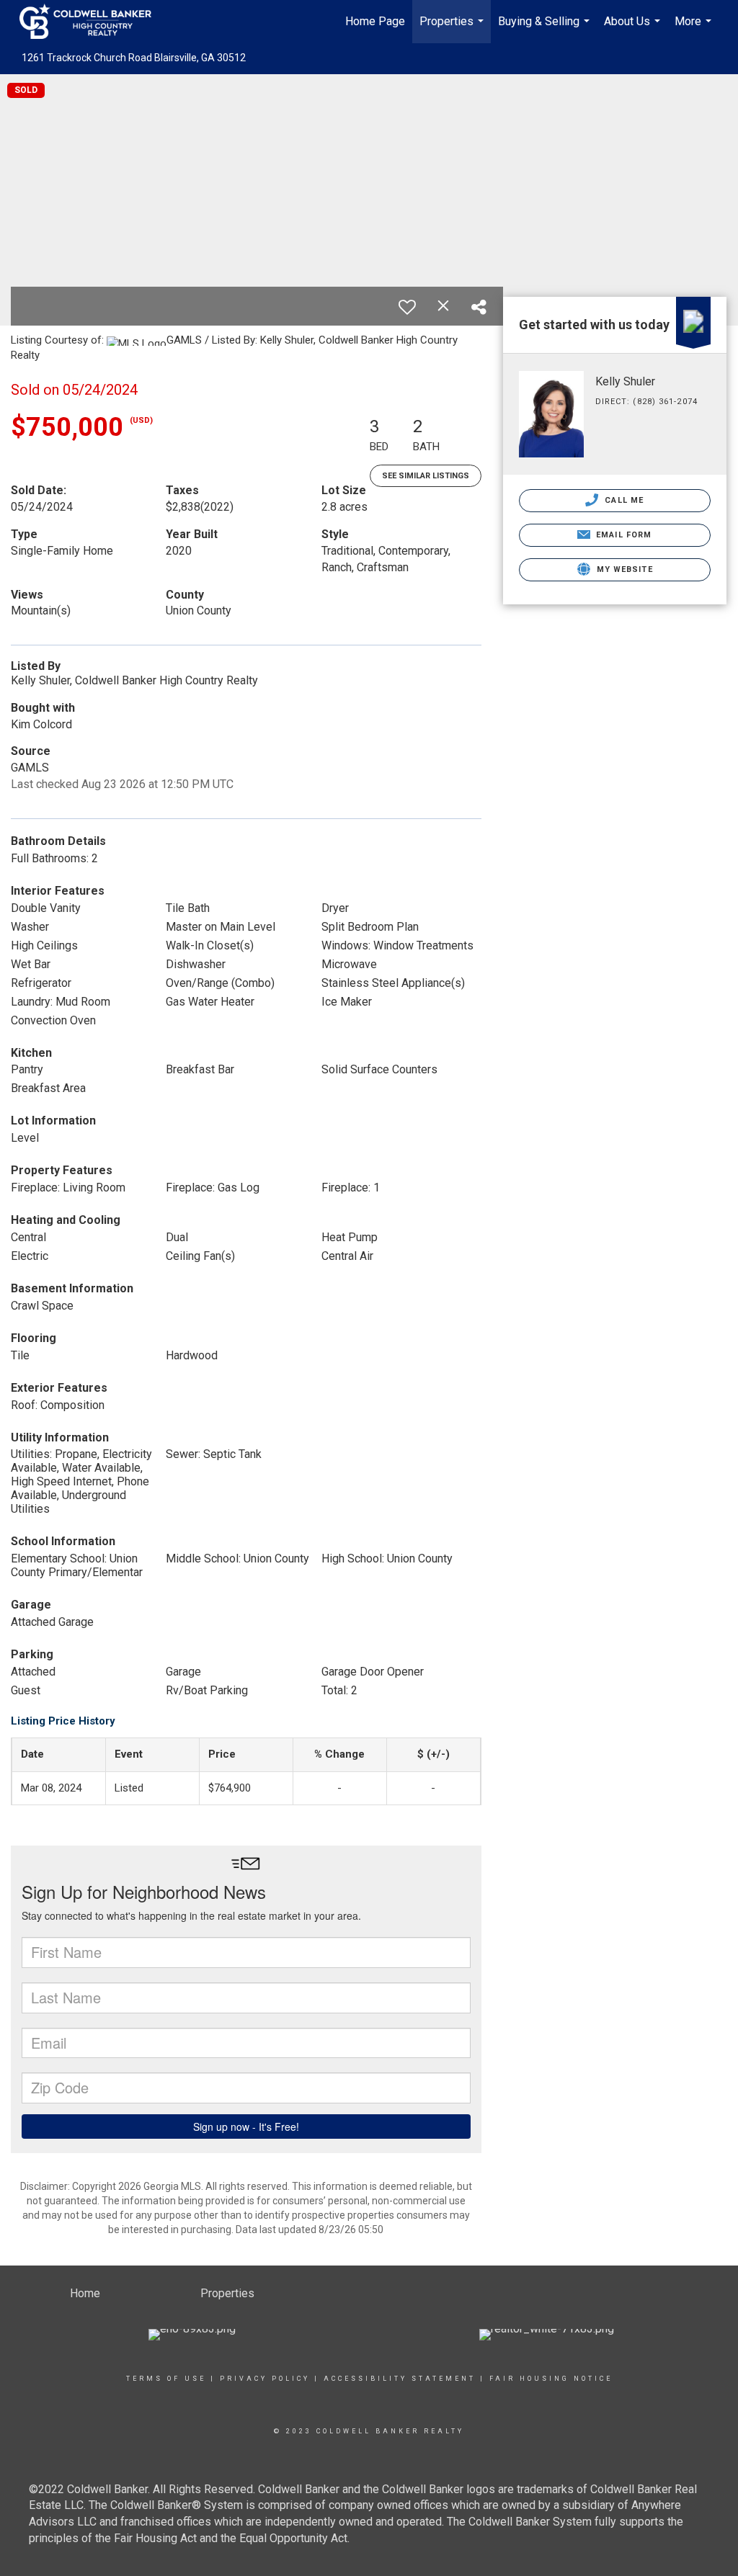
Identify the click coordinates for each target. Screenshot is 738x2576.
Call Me (623, 500)
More (695, 29)
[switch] (407, 307)
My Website (623, 569)
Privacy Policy (265, 2379)
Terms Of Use (166, 2379)
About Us (634, 29)
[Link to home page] (93, 22)
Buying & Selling (546, 29)
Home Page (375, 21)
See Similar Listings (426, 476)
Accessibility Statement (400, 2379)
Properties (453, 29)
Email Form (622, 535)
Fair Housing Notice (551, 2379)
